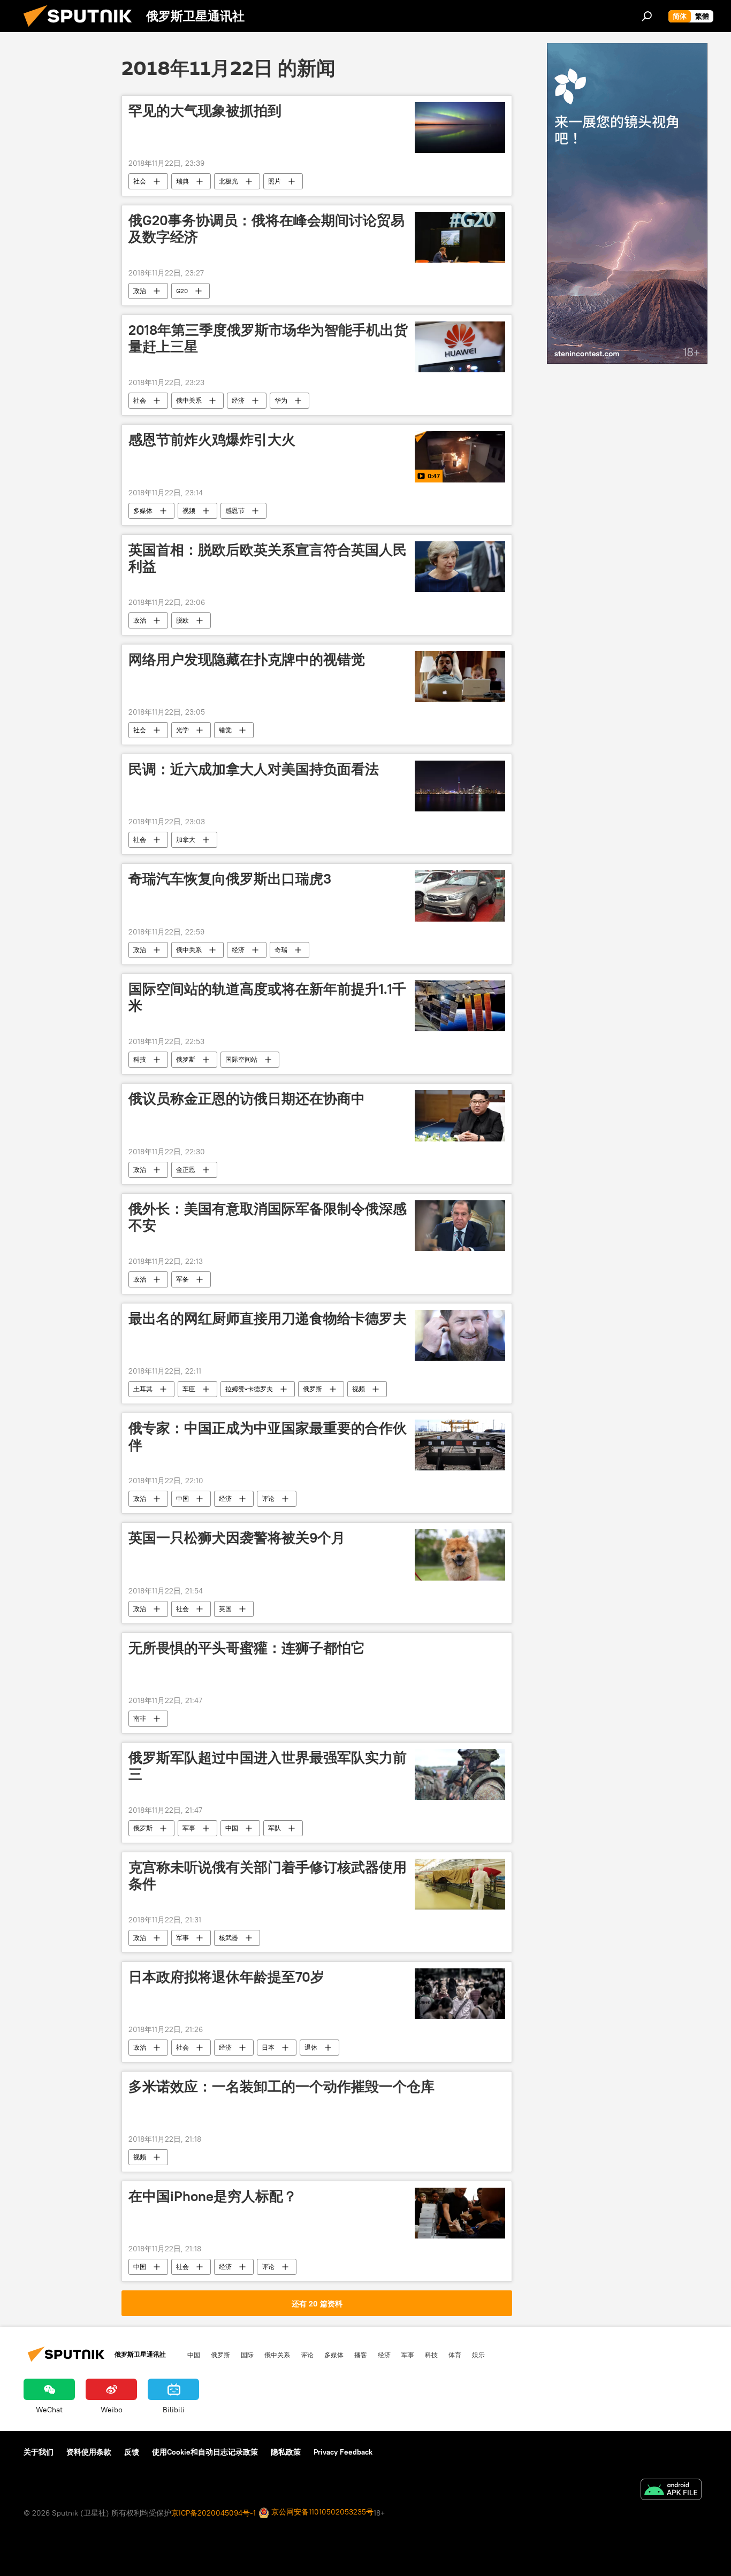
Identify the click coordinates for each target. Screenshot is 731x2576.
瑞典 (182, 181)
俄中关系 (189, 400)
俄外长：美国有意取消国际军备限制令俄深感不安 (268, 1217)
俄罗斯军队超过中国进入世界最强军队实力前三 (268, 1766)
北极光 (229, 181)
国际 (247, 2355)
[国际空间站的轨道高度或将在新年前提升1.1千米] (460, 1006)
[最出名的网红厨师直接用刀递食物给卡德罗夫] (460, 1335)
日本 (268, 2047)
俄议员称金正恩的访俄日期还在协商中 (247, 1099)
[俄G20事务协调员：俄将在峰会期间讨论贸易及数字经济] (460, 237)
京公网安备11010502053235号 (321, 2512)
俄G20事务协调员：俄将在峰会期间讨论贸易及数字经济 (266, 229)
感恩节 (235, 511)
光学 (182, 730)
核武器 (229, 1938)
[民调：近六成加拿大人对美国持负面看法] (460, 786)
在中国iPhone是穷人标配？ (213, 2196)
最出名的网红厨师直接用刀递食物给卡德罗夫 (268, 1318)
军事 (189, 1828)
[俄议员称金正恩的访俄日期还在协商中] (460, 1115)
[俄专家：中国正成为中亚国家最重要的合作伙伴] (460, 1445)
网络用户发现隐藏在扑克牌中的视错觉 (247, 660)
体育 (455, 2355)
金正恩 (186, 1170)
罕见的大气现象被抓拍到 (205, 111)
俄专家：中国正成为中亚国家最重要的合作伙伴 (268, 1436)
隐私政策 (286, 2452)
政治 (140, 291)
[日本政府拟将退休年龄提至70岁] (460, 1994)
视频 (189, 511)
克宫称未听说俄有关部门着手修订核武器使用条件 (268, 1876)
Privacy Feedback (343, 2452)
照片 (275, 181)
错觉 (225, 730)
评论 (268, 1498)
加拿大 (186, 839)
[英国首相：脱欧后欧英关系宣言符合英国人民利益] (460, 567)
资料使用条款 (89, 2452)
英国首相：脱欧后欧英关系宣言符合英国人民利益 (268, 558)
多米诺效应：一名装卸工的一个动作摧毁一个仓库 (281, 2087)
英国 (225, 1609)
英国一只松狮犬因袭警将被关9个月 (237, 1538)
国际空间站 (241, 1059)
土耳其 (143, 1389)
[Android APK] (671, 2491)
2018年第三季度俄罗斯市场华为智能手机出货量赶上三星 (268, 338)
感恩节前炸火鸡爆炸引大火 (212, 440)
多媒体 (143, 511)
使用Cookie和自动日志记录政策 (205, 2452)
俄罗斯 (186, 1059)
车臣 (189, 1389)
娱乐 (478, 2355)
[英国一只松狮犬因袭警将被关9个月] (460, 1555)
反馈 (132, 2452)
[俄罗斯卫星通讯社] (82, 29)
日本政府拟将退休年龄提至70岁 (226, 1977)
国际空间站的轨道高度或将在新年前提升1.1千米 (267, 997)
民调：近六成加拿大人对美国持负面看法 (254, 769)
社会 (140, 181)
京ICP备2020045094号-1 (214, 2513)
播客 (361, 2355)
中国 (182, 1498)
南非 (140, 1718)
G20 (182, 291)
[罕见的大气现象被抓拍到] (460, 128)
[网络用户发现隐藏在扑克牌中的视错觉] (460, 676)
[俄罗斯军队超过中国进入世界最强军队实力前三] (460, 1774)
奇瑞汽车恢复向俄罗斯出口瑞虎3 (230, 879)
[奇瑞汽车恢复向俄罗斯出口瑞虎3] (460, 896)
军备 (182, 1279)
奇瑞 (281, 950)
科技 (140, 1059)
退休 (311, 2047)
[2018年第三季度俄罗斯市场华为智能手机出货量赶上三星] (460, 347)
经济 (238, 400)
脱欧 (182, 620)
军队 (275, 1828)
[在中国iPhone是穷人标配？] (460, 2213)
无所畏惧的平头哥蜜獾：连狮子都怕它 (247, 1648)
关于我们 (39, 2452)
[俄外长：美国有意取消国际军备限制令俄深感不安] (460, 1226)
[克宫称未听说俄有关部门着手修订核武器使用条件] (460, 1884)
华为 (281, 400)
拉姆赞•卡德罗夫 (249, 1389)
